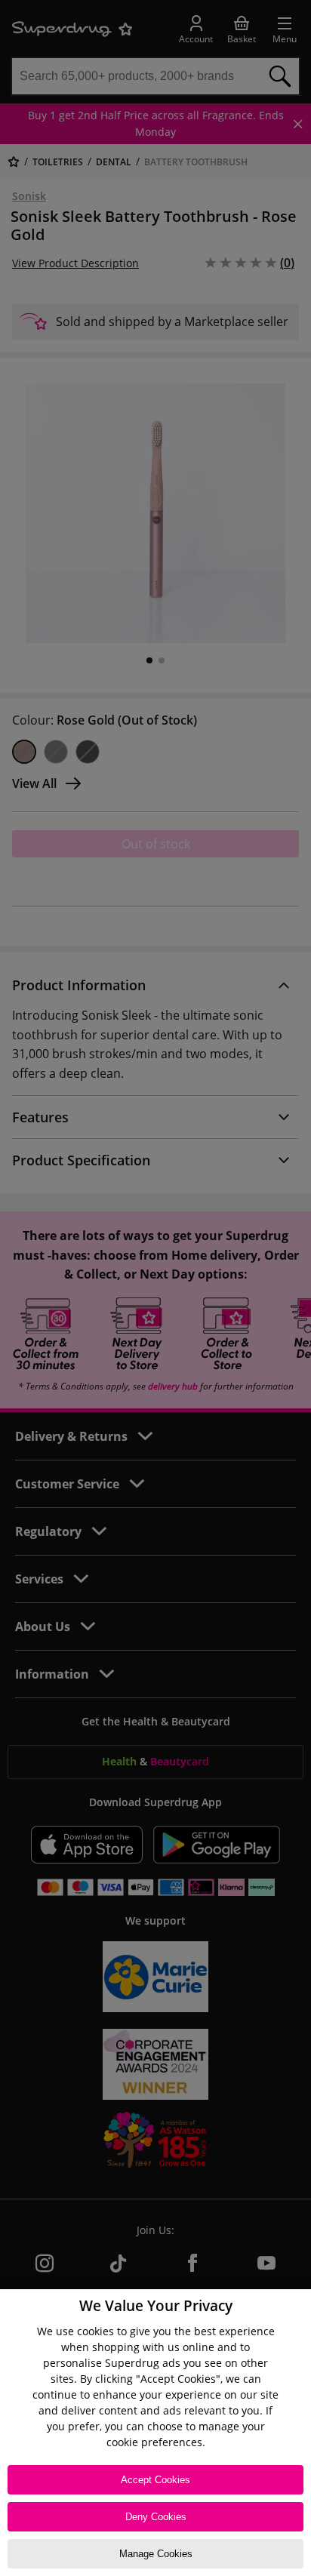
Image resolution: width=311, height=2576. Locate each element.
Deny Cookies (156, 2517)
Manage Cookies (156, 2554)
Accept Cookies (155, 2480)
